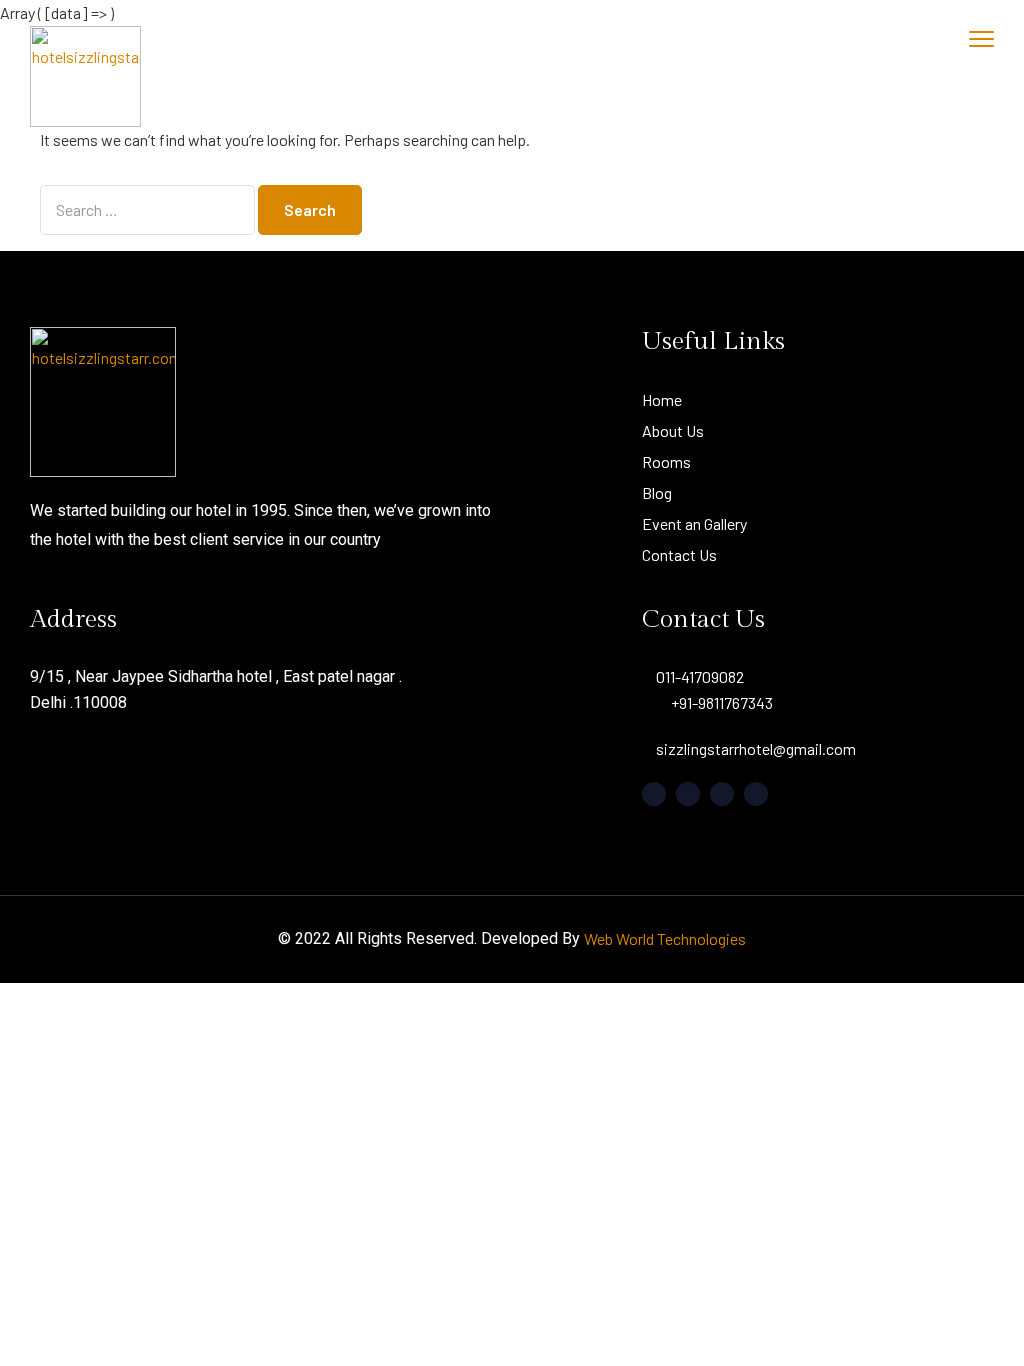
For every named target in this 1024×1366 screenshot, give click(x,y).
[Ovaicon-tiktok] (756, 794)
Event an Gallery (694, 523)
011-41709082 (700, 676)
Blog (657, 492)
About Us (673, 430)
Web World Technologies (665, 938)
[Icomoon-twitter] (688, 794)
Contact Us (679, 554)
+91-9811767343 (722, 702)
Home (662, 399)
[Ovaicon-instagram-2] (722, 794)
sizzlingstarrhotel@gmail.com (756, 748)
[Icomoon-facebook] (654, 794)
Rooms (666, 461)
